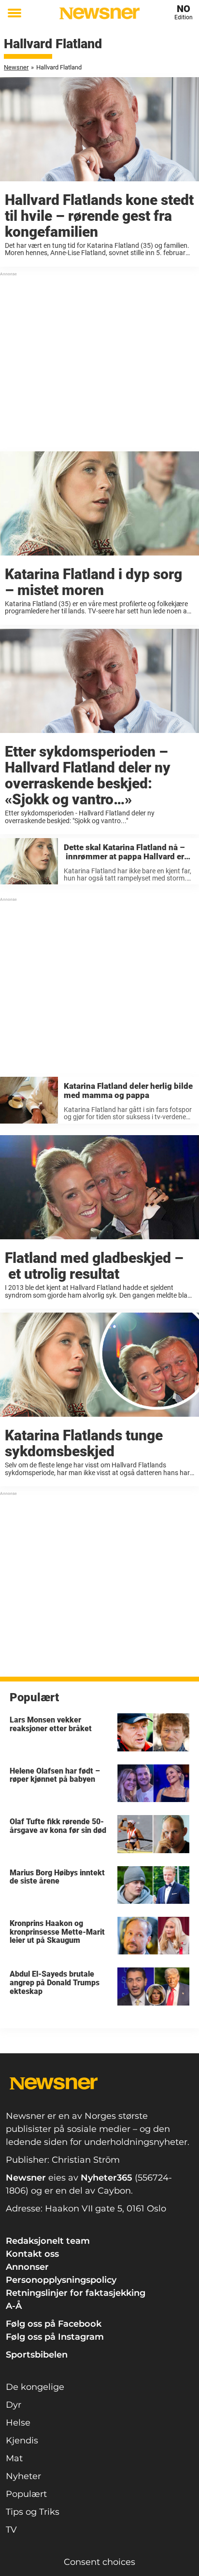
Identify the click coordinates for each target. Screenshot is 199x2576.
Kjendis (22, 2440)
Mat (14, 2458)
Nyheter (23, 2476)
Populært (26, 2494)
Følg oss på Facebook (54, 2324)
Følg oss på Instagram (55, 2337)
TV (11, 2530)
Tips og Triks (33, 2512)
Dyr (14, 2405)
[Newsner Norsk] (99, 13)
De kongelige (35, 2387)
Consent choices (99, 2562)
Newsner (16, 67)
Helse (18, 2423)
